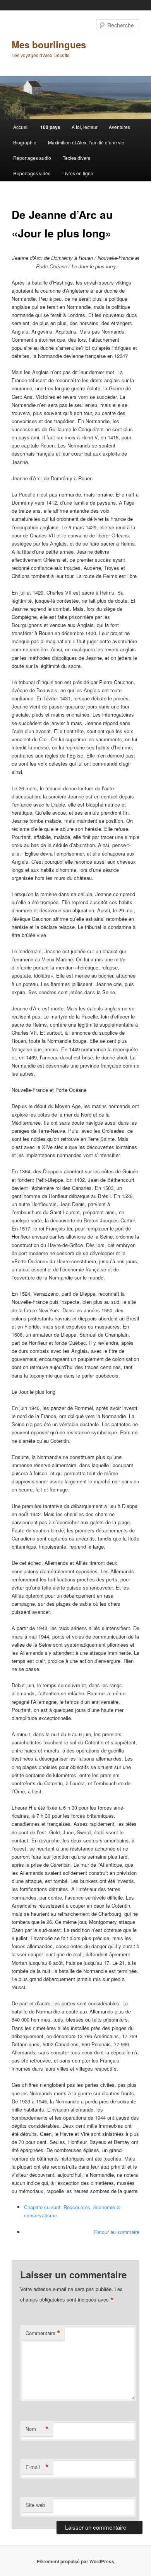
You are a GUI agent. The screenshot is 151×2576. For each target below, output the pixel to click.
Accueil (21, 127)
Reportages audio (32, 158)
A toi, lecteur (85, 127)
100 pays (50, 127)
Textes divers (76, 158)
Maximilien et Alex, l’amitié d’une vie (86, 142)
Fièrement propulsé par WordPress (75, 2561)
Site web (35, 2505)
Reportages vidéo (32, 173)
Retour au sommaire (117, 2232)
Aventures (119, 127)
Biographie (25, 142)
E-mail (37, 2467)
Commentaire (43, 2333)
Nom (37, 2429)
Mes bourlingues (49, 44)
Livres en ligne (78, 173)
